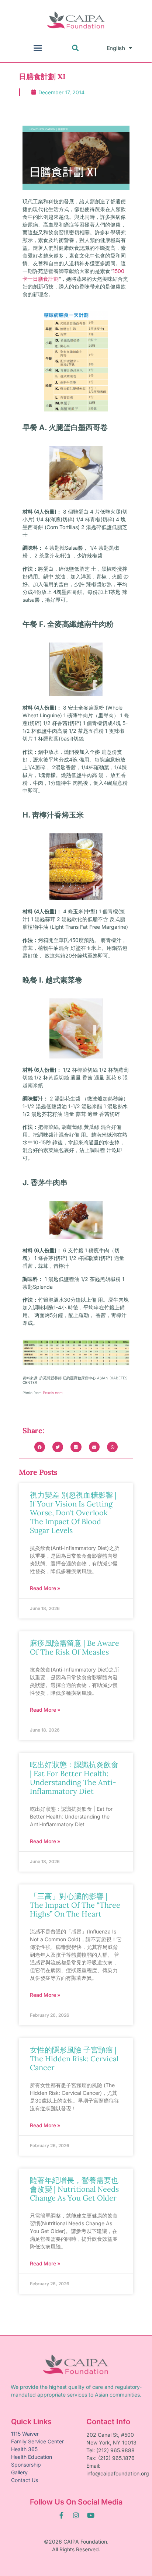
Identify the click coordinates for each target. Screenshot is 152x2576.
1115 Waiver (25, 2434)
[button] (38, 48)
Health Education (32, 2457)
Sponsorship (26, 2465)
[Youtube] (91, 2515)
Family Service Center (37, 2441)
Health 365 (24, 2449)
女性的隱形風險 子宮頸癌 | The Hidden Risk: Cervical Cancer (74, 2059)
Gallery (19, 2472)
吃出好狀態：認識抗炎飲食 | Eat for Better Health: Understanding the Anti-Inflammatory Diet (74, 1778)
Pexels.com (53, 1393)
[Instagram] (76, 2515)
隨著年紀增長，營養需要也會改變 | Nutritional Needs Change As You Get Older (74, 2189)
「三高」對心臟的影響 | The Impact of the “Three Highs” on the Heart (75, 1905)
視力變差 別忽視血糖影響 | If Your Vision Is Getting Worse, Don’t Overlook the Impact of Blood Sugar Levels (73, 1513)
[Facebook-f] (61, 2515)
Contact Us (25, 2480)
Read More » (45, 1588)
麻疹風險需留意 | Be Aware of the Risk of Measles (75, 1647)
